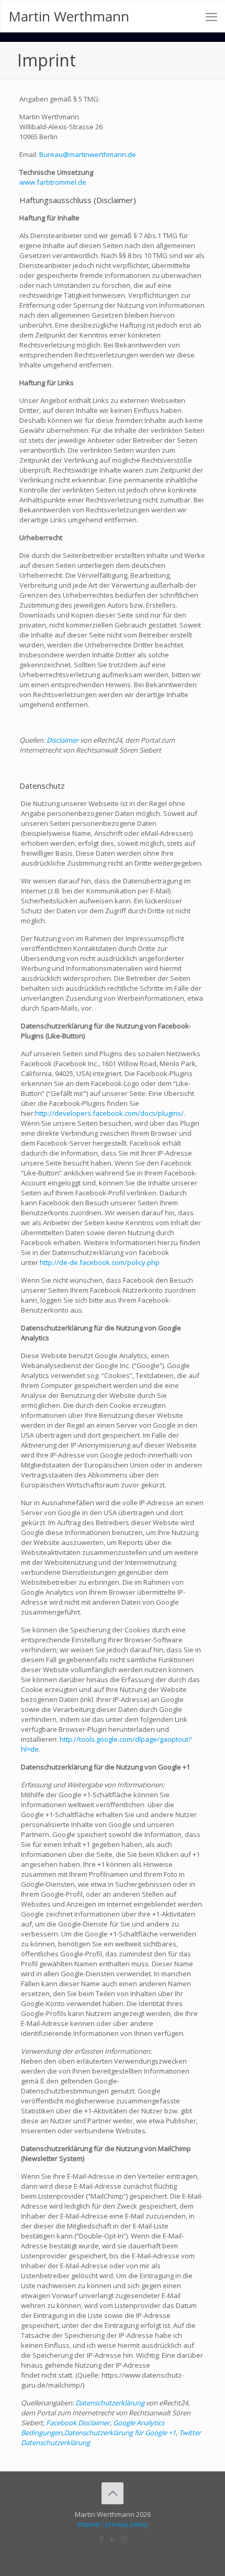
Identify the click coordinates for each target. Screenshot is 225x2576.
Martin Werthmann (69, 16)
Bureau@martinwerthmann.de (88, 154)
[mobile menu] (211, 16)
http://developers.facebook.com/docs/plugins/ (109, 1113)
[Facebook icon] (102, 2539)
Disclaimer (63, 740)
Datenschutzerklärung (110, 2403)
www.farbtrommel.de (53, 182)
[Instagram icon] (124, 2539)
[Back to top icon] (113, 2493)
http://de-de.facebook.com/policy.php (100, 1262)
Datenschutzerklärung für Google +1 (120, 2433)
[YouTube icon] (113, 2539)
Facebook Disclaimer (78, 2423)
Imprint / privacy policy (113, 2524)
